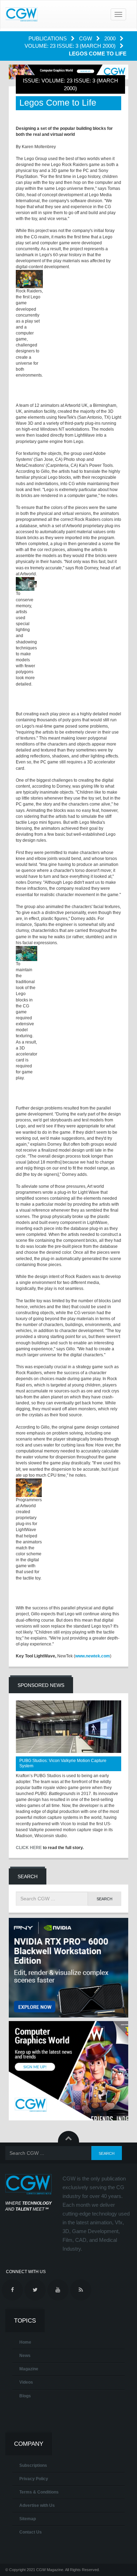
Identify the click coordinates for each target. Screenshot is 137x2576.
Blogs (25, 2396)
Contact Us (31, 2532)
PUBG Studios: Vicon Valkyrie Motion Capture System (63, 1763)
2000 (111, 38)
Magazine (29, 2369)
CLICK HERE (29, 1848)
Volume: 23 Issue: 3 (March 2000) (71, 46)
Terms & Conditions (39, 2492)
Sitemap (28, 2519)
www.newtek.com (93, 1656)
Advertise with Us (37, 2505)
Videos (26, 2382)
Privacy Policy (34, 2479)
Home (25, 2342)
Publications (48, 38)
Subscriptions (33, 2465)
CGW (86, 38)
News (25, 2356)
